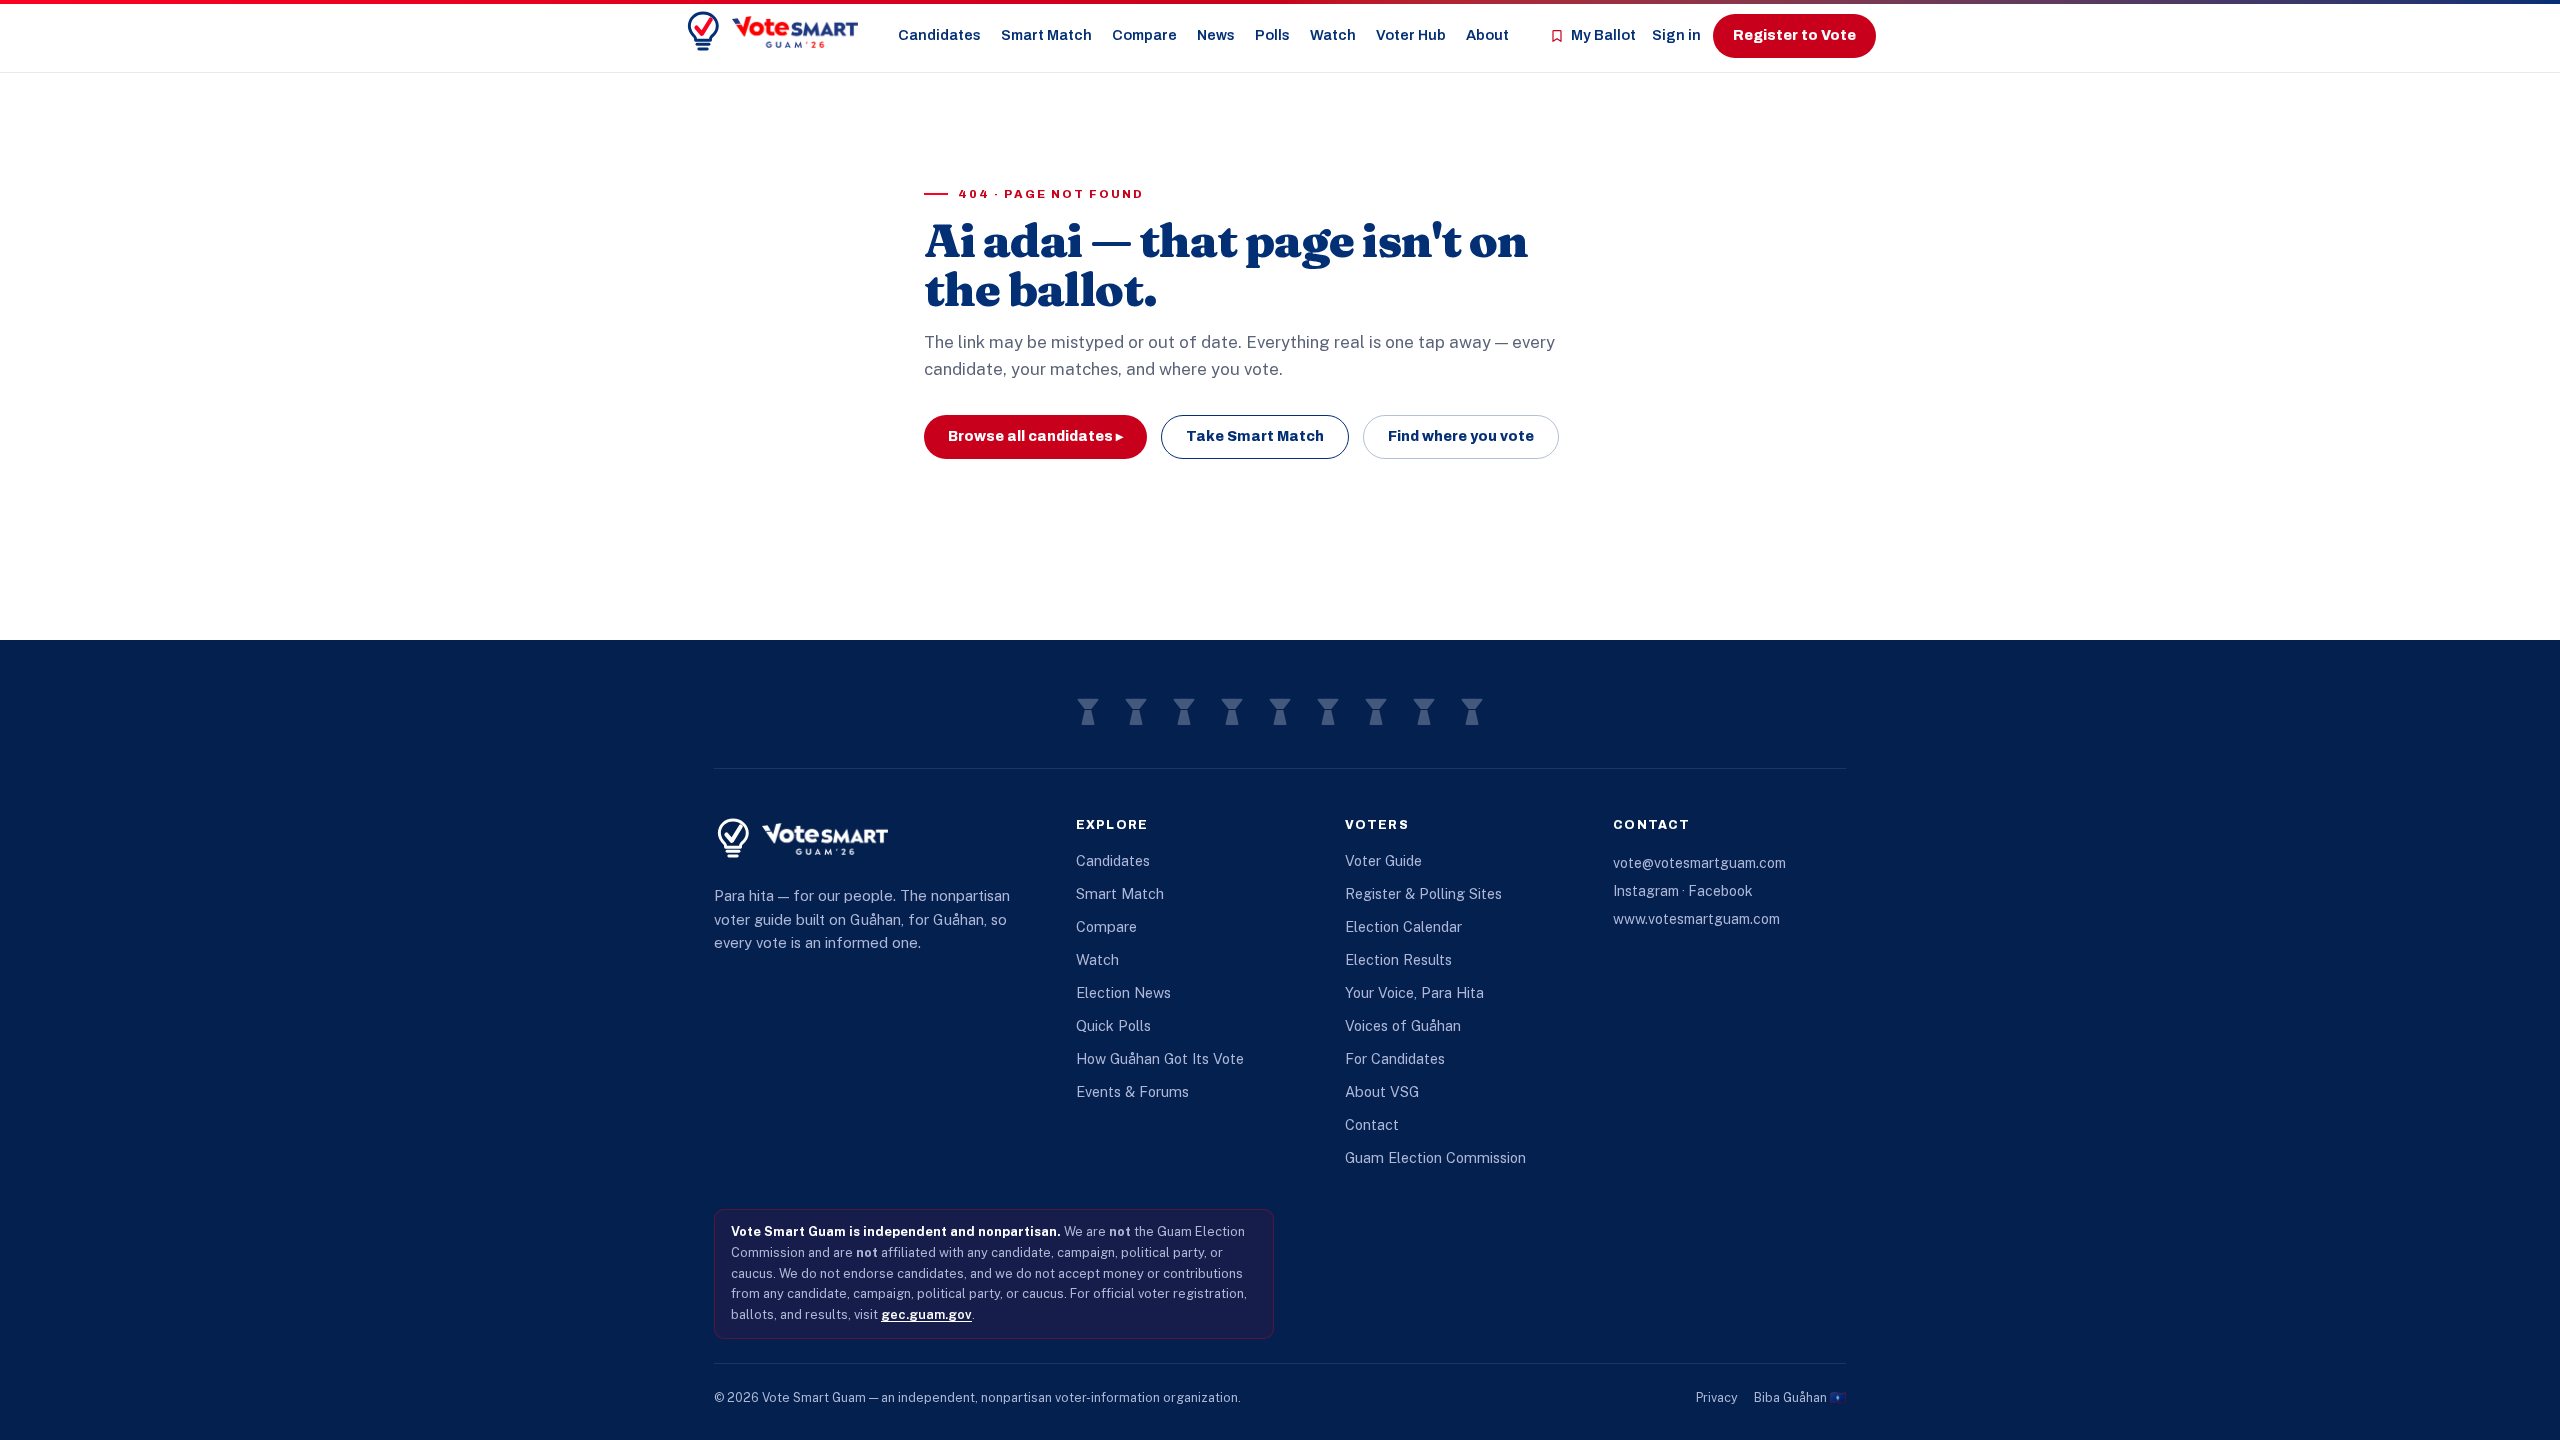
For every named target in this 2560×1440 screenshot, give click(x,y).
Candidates (939, 35)
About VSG (1382, 1091)
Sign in (1676, 35)
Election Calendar (1403, 926)
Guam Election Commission (1435, 1157)
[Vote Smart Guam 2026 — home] (771, 32)
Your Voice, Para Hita (1414, 992)
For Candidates (1395, 1058)
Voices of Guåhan (1403, 1025)
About (1487, 35)
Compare (1144, 35)
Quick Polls (1113, 1025)
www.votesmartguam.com (1696, 919)
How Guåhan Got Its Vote (1160, 1058)
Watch (1333, 35)
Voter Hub (1411, 35)
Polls (1272, 35)
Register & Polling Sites (1423, 893)
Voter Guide (1383, 860)
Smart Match (1046, 35)
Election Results (1398, 959)
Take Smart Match (1255, 436)
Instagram (1646, 891)
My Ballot (1603, 35)
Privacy (1717, 1397)
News (1216, 35)
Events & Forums (1132, 1091)
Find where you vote (1461, 436)
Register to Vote (1794, 35)
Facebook (1720, 891)
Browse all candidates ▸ (1035, 436)
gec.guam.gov (926, 1314)
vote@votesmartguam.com (1699, 863)
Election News (1123, 992)
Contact (1372, 1124)
